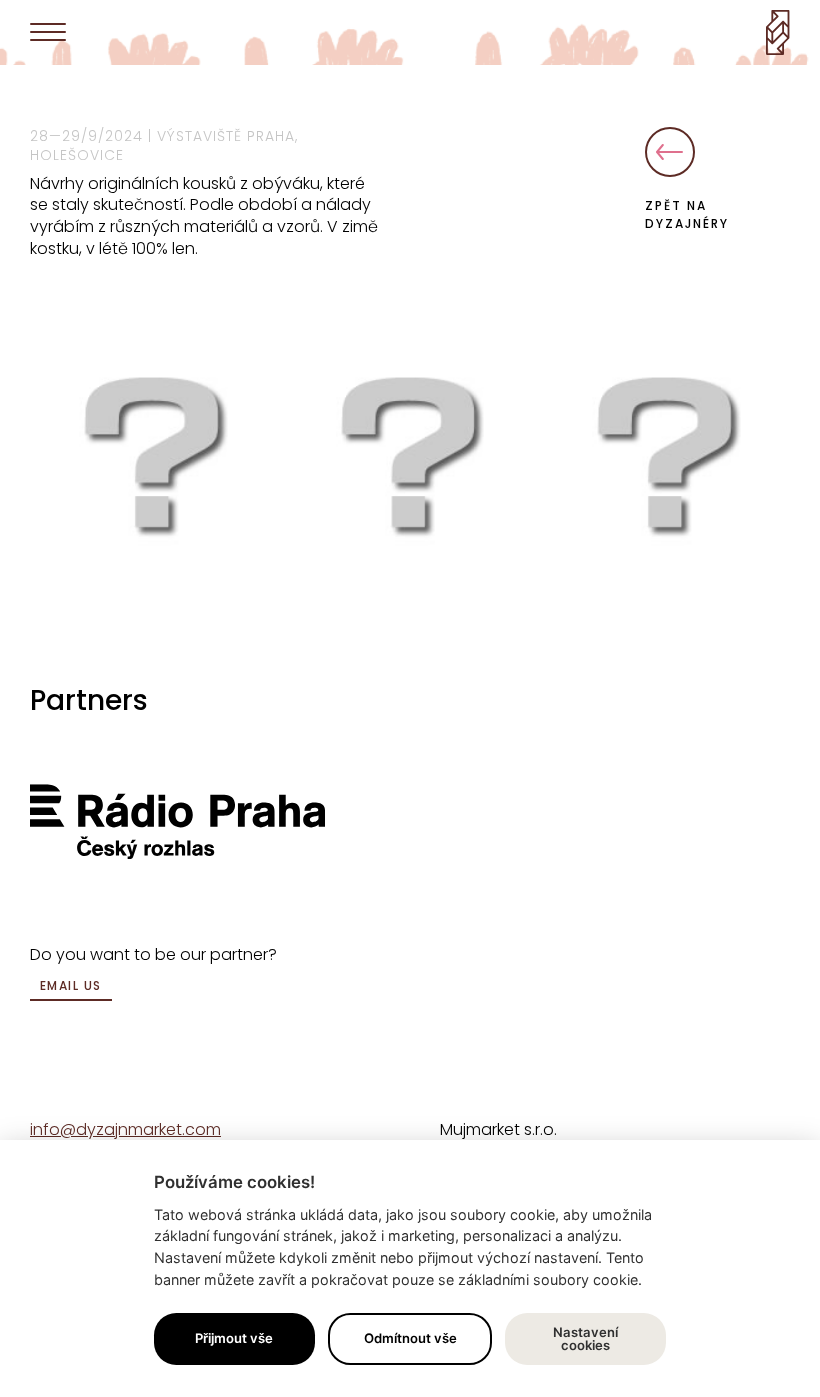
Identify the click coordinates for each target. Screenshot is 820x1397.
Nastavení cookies (585, 1338)
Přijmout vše (234, 1338)
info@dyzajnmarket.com (125, 1129)
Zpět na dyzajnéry (687, 214)
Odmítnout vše (410, 1338)
